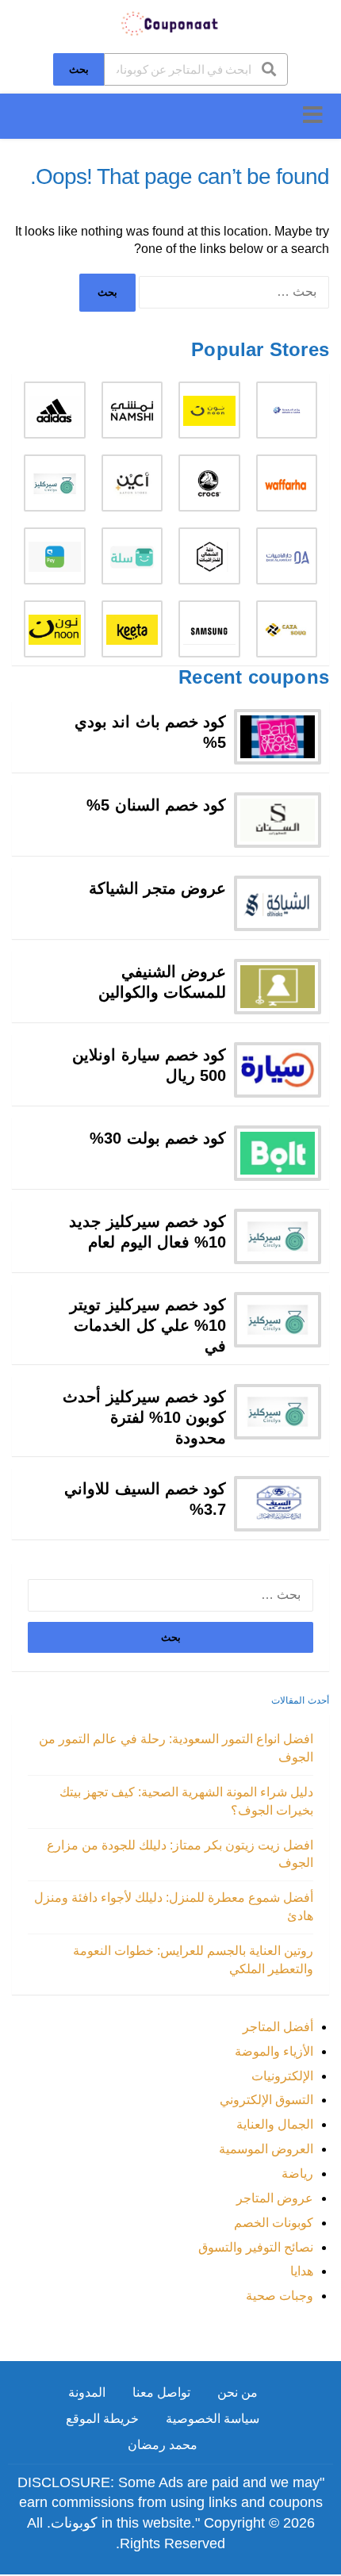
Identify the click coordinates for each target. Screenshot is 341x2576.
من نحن (238, 2392)
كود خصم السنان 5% (156, 805)
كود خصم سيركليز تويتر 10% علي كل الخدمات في (148, 1325)
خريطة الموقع (102, 2419)
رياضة (297, 2173)
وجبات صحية (280, 2296)
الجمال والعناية (275, 2124)
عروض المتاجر (275, 2198)
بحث (79, 69)
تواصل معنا (161, 2392)
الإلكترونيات (282, 2076)
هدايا (302, 2271)
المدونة (87, 2392)
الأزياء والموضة (274, 2051)
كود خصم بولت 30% (158, 1138)
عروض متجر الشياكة (157, 888)
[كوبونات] (170, 23)
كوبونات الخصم (274, 2223)
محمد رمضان (163, 2445)
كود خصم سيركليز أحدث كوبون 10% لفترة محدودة (144, 1417)
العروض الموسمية (266, 2149)
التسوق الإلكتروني (266, 2100)
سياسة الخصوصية (213, 2419)
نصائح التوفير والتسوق (256, 2247)
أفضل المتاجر (278, 2027)
